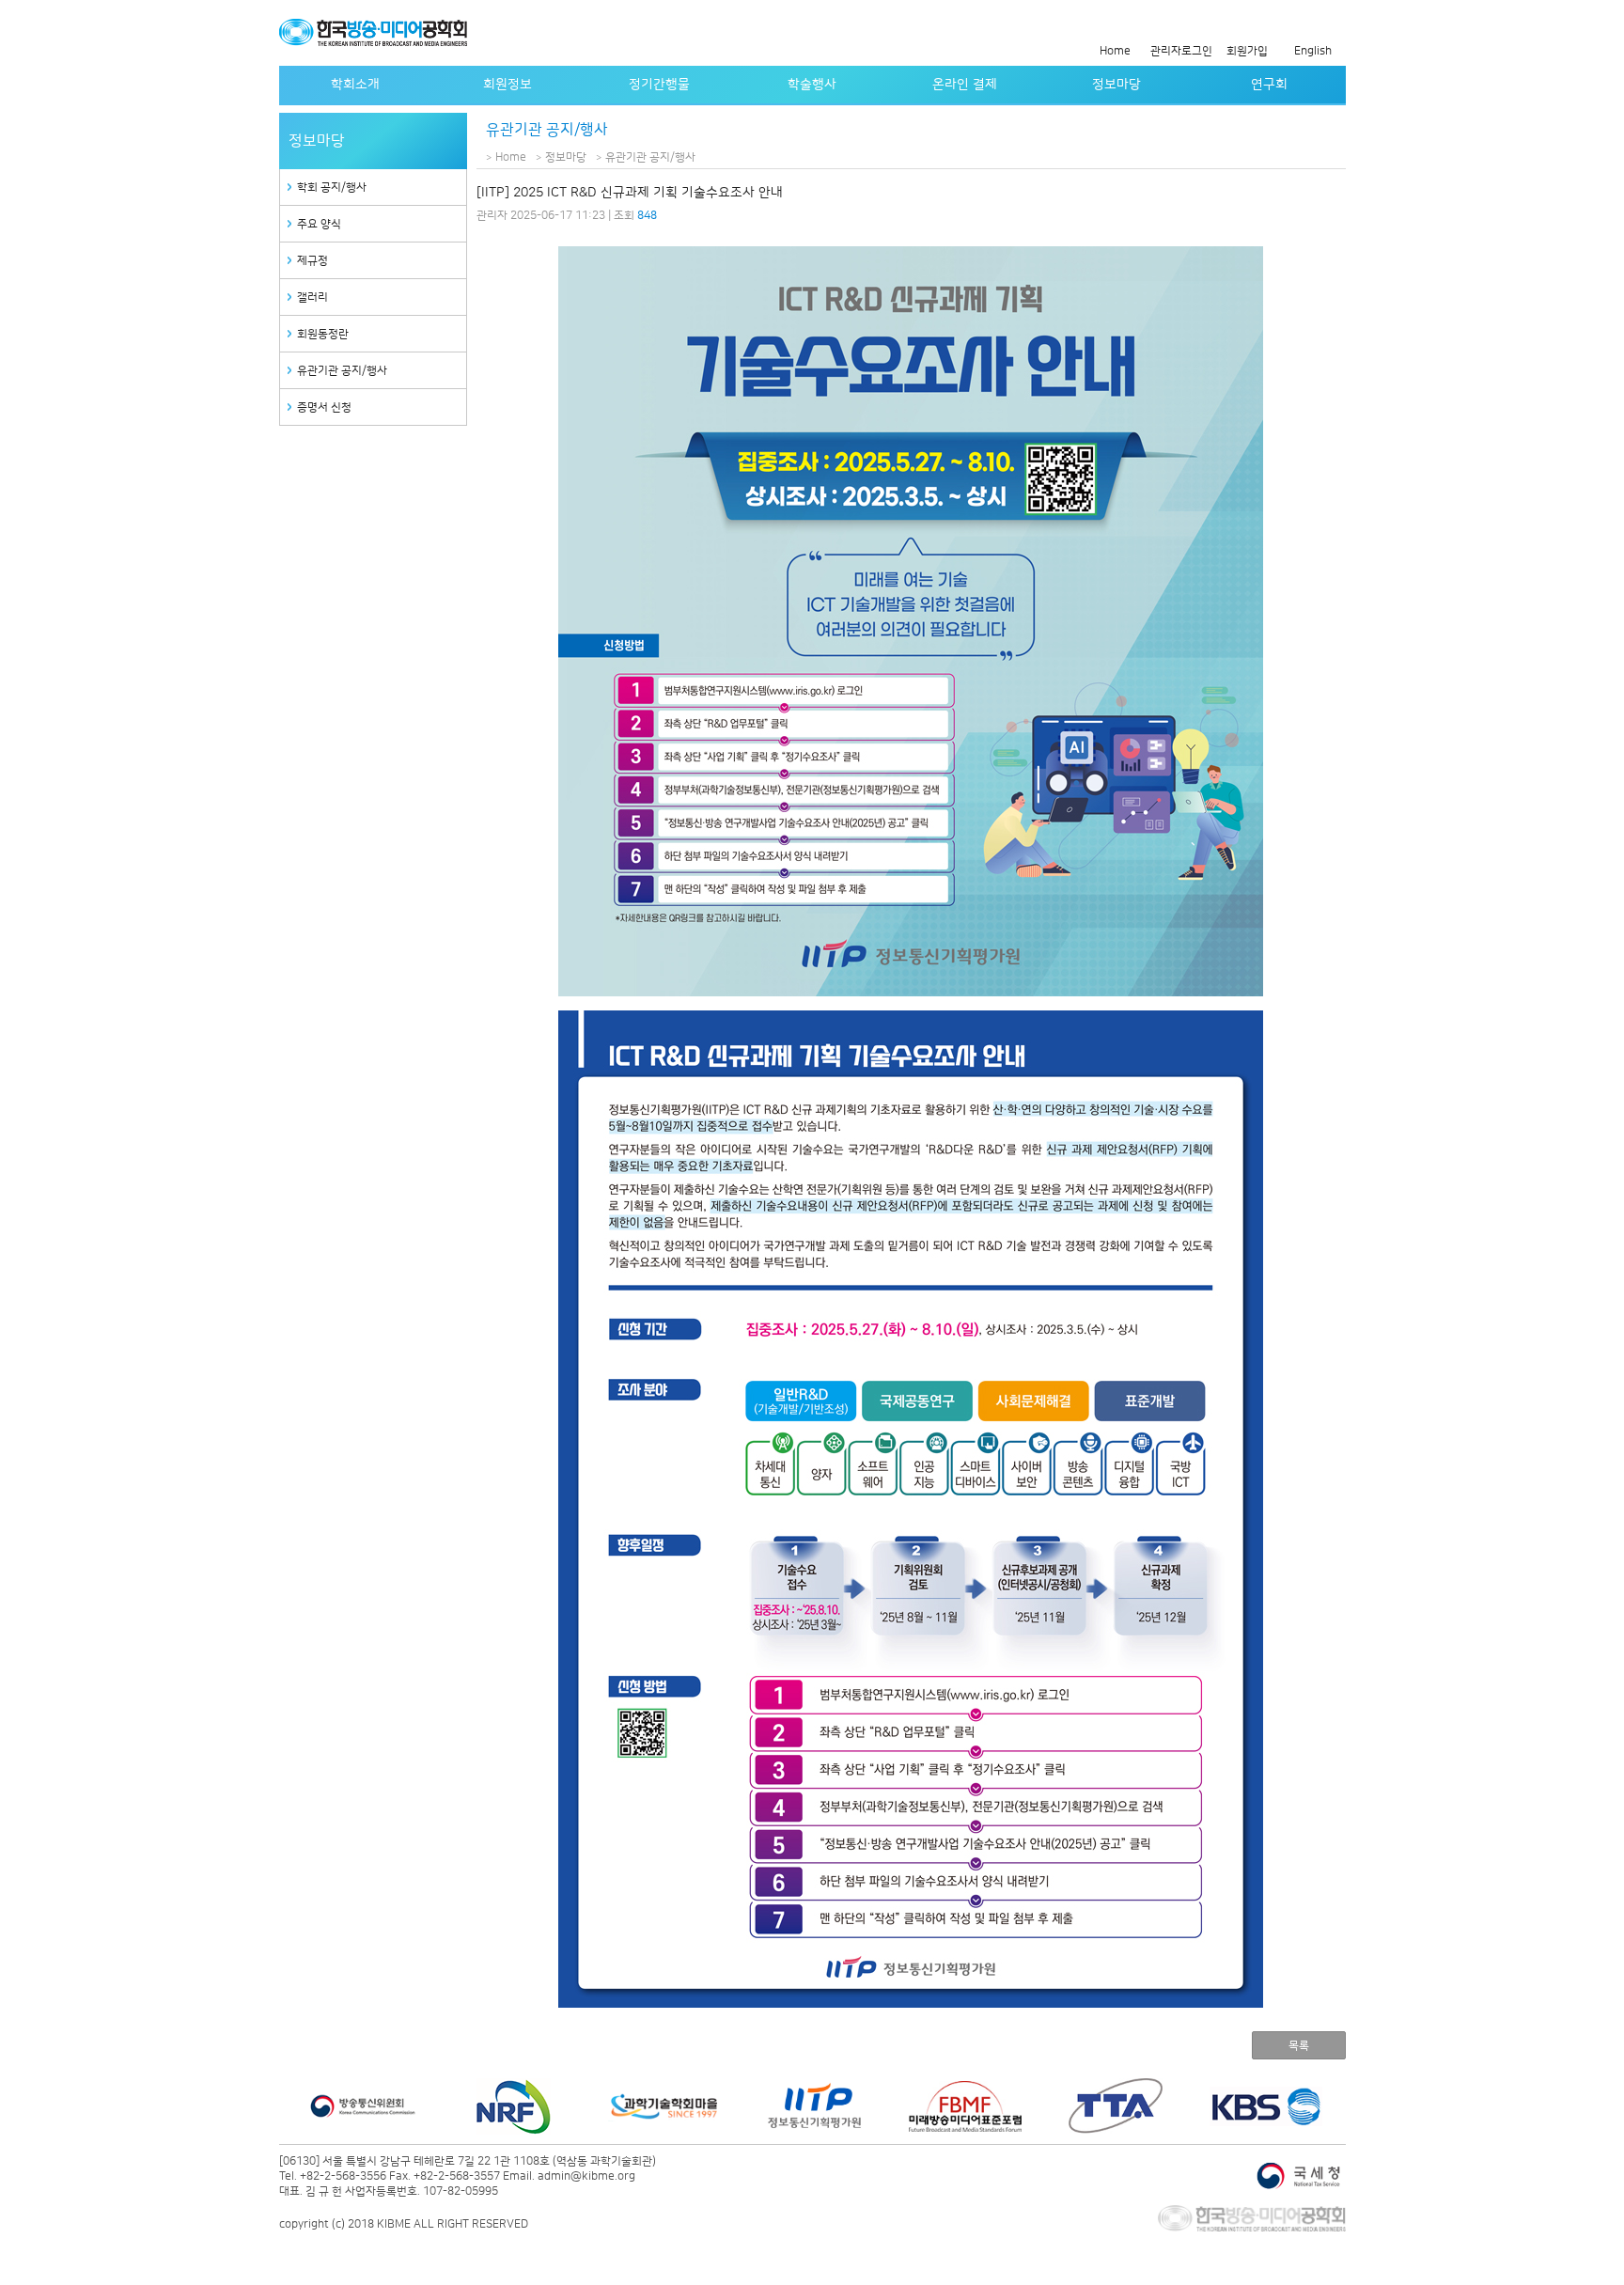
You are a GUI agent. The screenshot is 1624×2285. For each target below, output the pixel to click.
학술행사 (812, 85)
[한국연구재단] (364, 2106)
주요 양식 (319, 224)
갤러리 (312, 297)
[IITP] (664, 2106)
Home (1115, 51)
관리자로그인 (1181, 51)
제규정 (312, 261)
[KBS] (1116, 2106)
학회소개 (355, 85)
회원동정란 (323, 334)
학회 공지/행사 (332, 188)
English (1313, 51)
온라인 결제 (965, 85)
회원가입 (1247, 51)
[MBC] (1266, 2106)
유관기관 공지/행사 (342, 371)
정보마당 (1116, 85)
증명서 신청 (324, 407)
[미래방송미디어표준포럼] (815, 2106)
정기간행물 (659, 85)
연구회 (1269, 85)
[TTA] (965, 2106)
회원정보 (507, 85)
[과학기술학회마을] (514, 2106)
